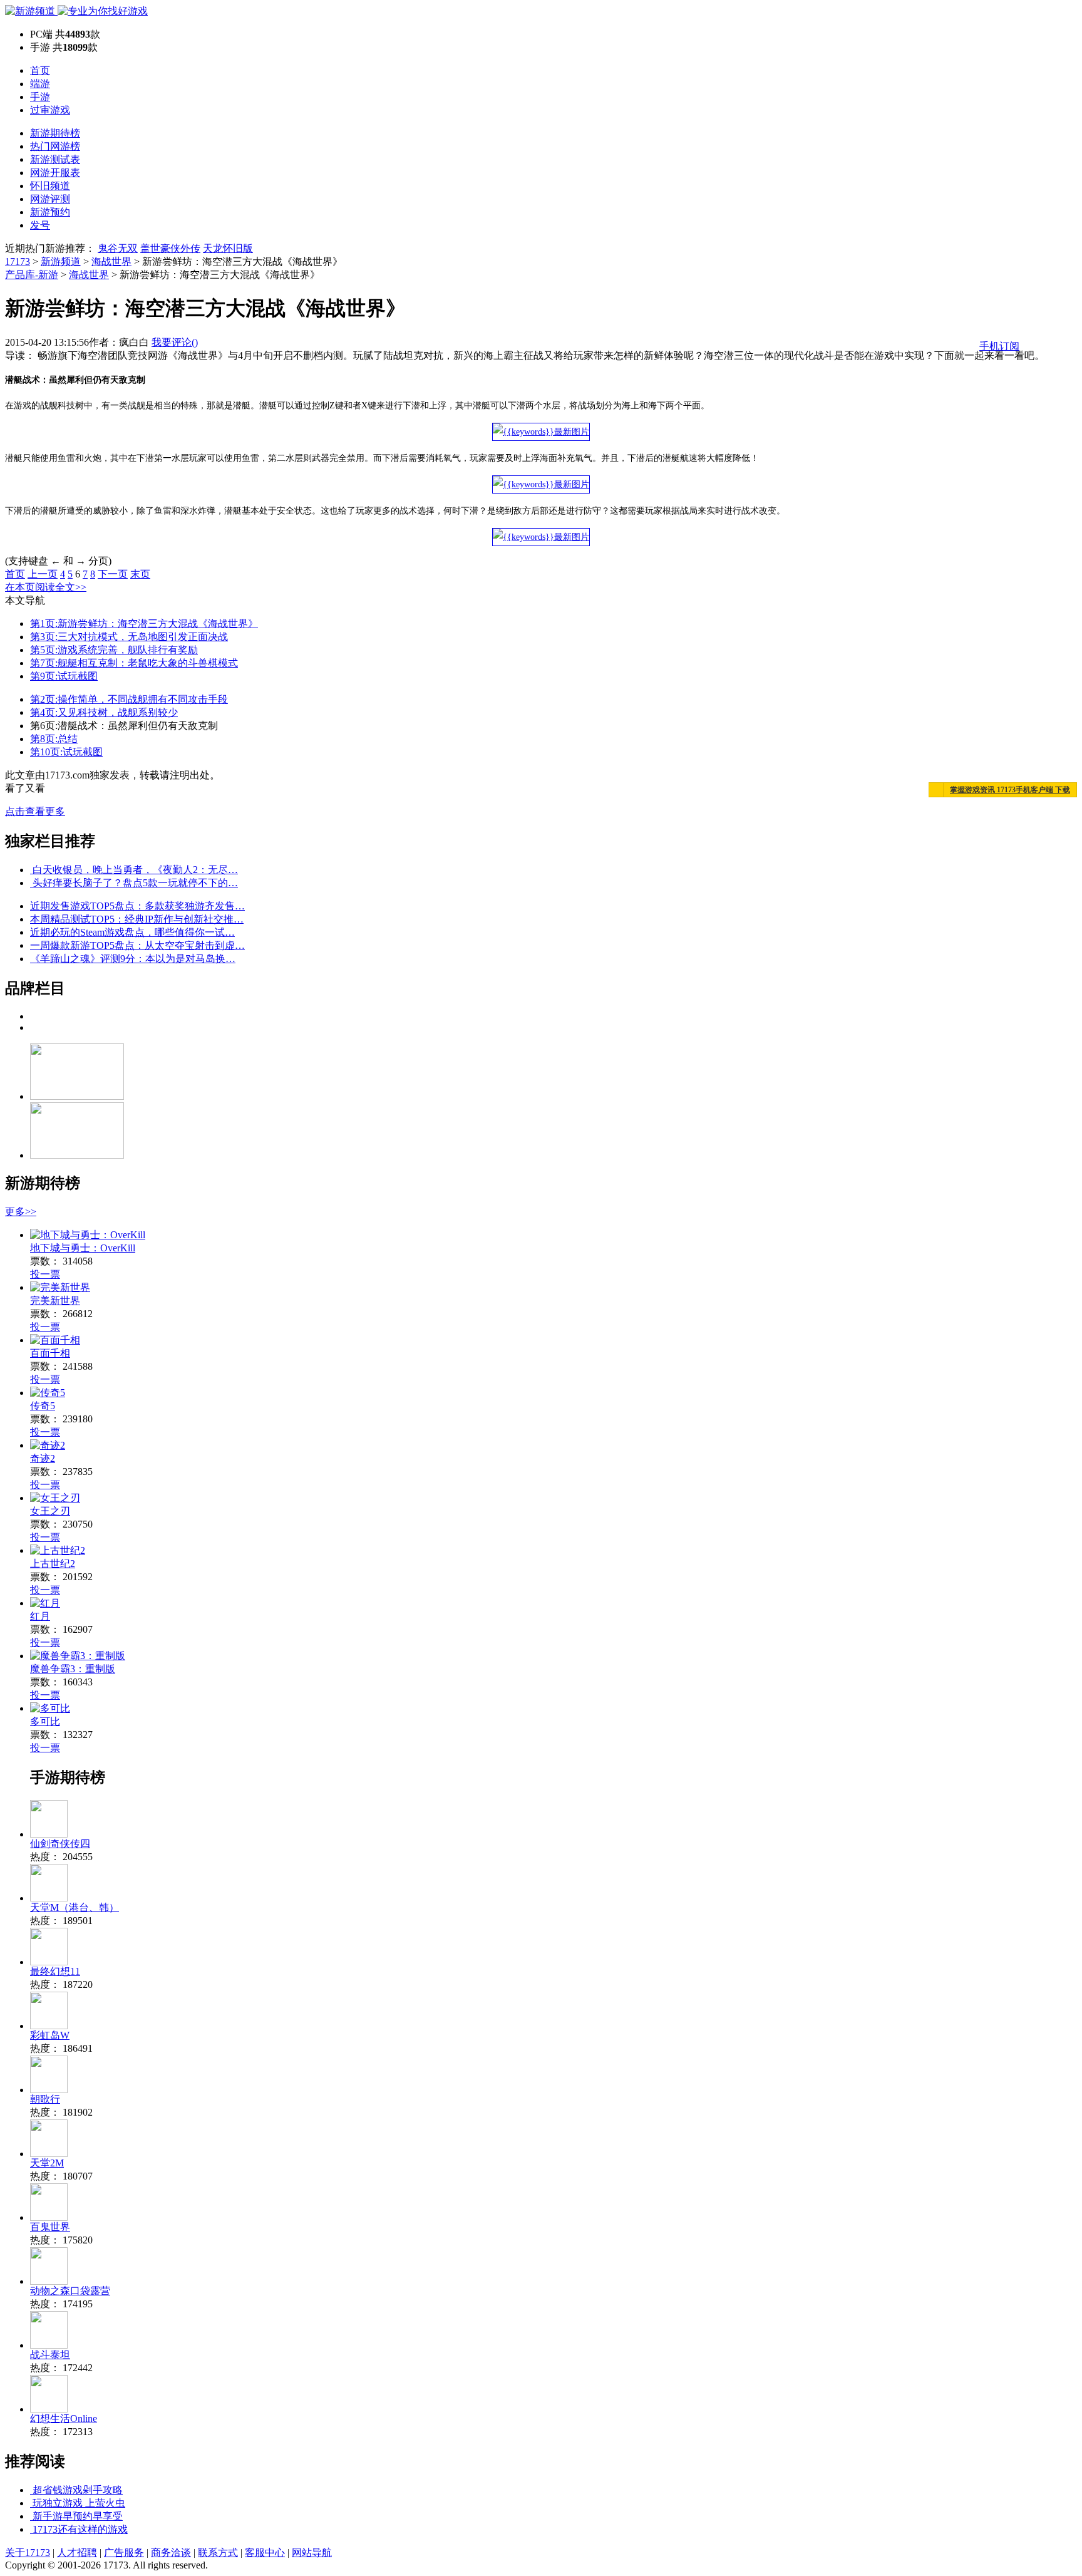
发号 (40, 225)
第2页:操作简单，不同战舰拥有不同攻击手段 (129, 699)
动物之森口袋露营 (70, 2291)
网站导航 (312, 2553)
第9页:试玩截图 (64, 676)
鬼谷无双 (118, 248)
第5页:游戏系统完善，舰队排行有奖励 (114, 650)
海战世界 (111, 261)
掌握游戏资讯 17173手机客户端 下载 (1010, 790)
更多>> (21, 1212)
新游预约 (50, 212)
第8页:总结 (54, 739)
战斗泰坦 (50, 2355)
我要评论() (175, 342)
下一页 (113, 574)
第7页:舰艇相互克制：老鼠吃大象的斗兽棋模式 (134, 663)
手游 (40, 97)
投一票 (45, 1274)
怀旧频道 (50, 186)
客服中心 (265, 2553)
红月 (40, 1616)
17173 (18, 261)
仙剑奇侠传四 (60, 1844)
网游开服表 (55, 173)
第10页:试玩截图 (66, 752)
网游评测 (50, 199)
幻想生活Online (64, 2418)
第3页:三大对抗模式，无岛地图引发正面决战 (129, 637)
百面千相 (50, 1353)
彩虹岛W (50, 2035)
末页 (140, 574)
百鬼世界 (50, 2227)
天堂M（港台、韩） (75, 1907)
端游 (40, 84)
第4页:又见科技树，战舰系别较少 (104, 712)
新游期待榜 (55, 133)
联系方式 (218, 2553)
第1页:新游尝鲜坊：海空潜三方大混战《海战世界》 (144, 623)
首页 (40, 70)
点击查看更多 (35, 811)
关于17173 (28, 2553)
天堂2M (47, 2163)
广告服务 (124, 2553)
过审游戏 (50, 110)
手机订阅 (999, 346)
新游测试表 (55, 159)
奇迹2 (43, 1458)
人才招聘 (77, 2553)
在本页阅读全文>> (46, 587)
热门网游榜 (55, 146)
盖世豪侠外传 (170, 248)
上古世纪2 (53, 1564)
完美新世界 (55, 1301)
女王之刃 (50, 1511)
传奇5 (43, 1406)
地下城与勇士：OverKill (83, 1248)
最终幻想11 (55, 1971)
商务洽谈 (171, 2553)
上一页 (43, 574)
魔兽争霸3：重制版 (73, 1669)
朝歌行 (45, 2099)
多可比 (45, 1721)
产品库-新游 (32, 275)
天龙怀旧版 (228, 248)
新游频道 (61, 261)
